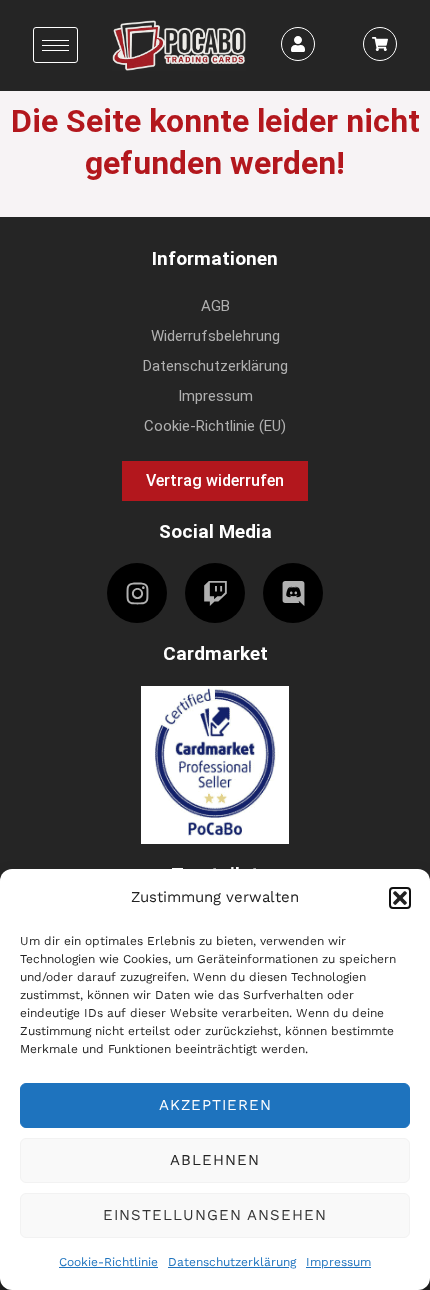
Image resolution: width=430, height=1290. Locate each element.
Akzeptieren (215, 1105)
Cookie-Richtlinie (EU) (215, 426)
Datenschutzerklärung (232, 1262)
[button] (400, 898)
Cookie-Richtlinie (108, 1262)
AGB (215, 306)
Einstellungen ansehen (215, 1215)
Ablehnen (215, 1160)
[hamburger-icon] (55, 45)
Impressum (338, 1262)
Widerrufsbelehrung (215, 336)
